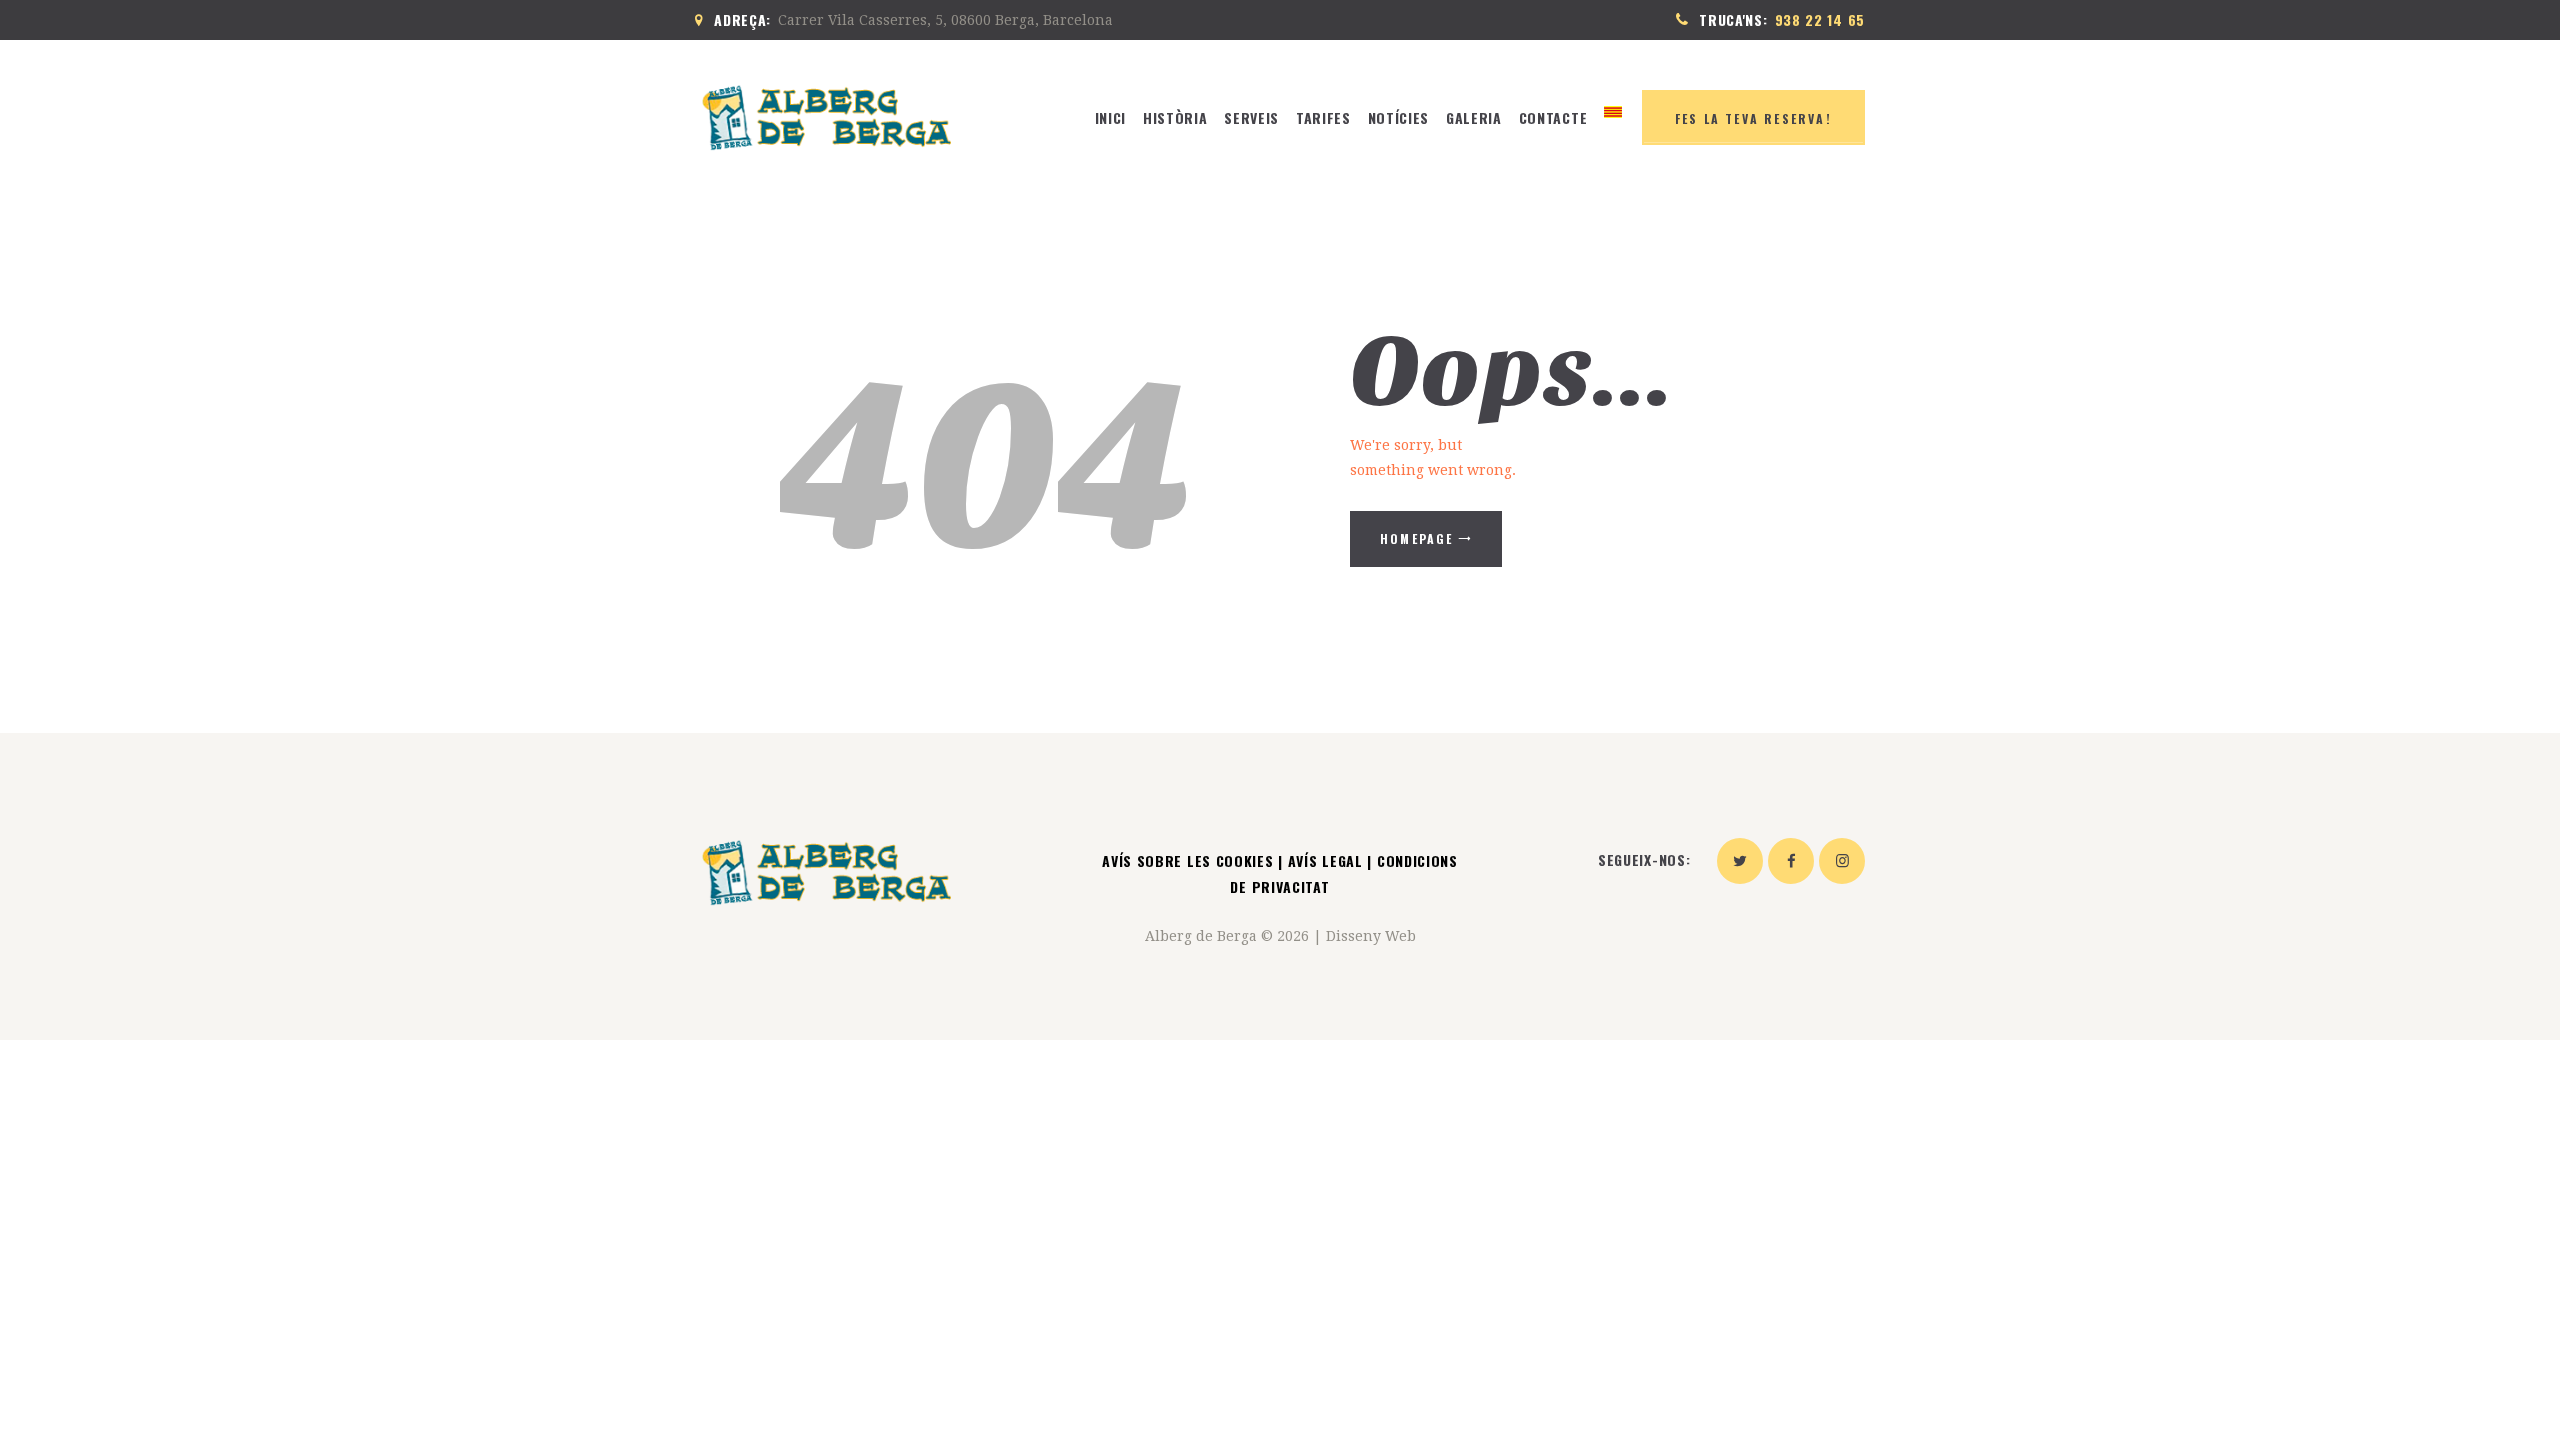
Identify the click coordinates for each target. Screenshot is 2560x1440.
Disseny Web (1371, 936)
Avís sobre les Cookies (1190, 860)
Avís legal (1325, 860)
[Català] (1613, 118)
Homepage (1417, 538)
